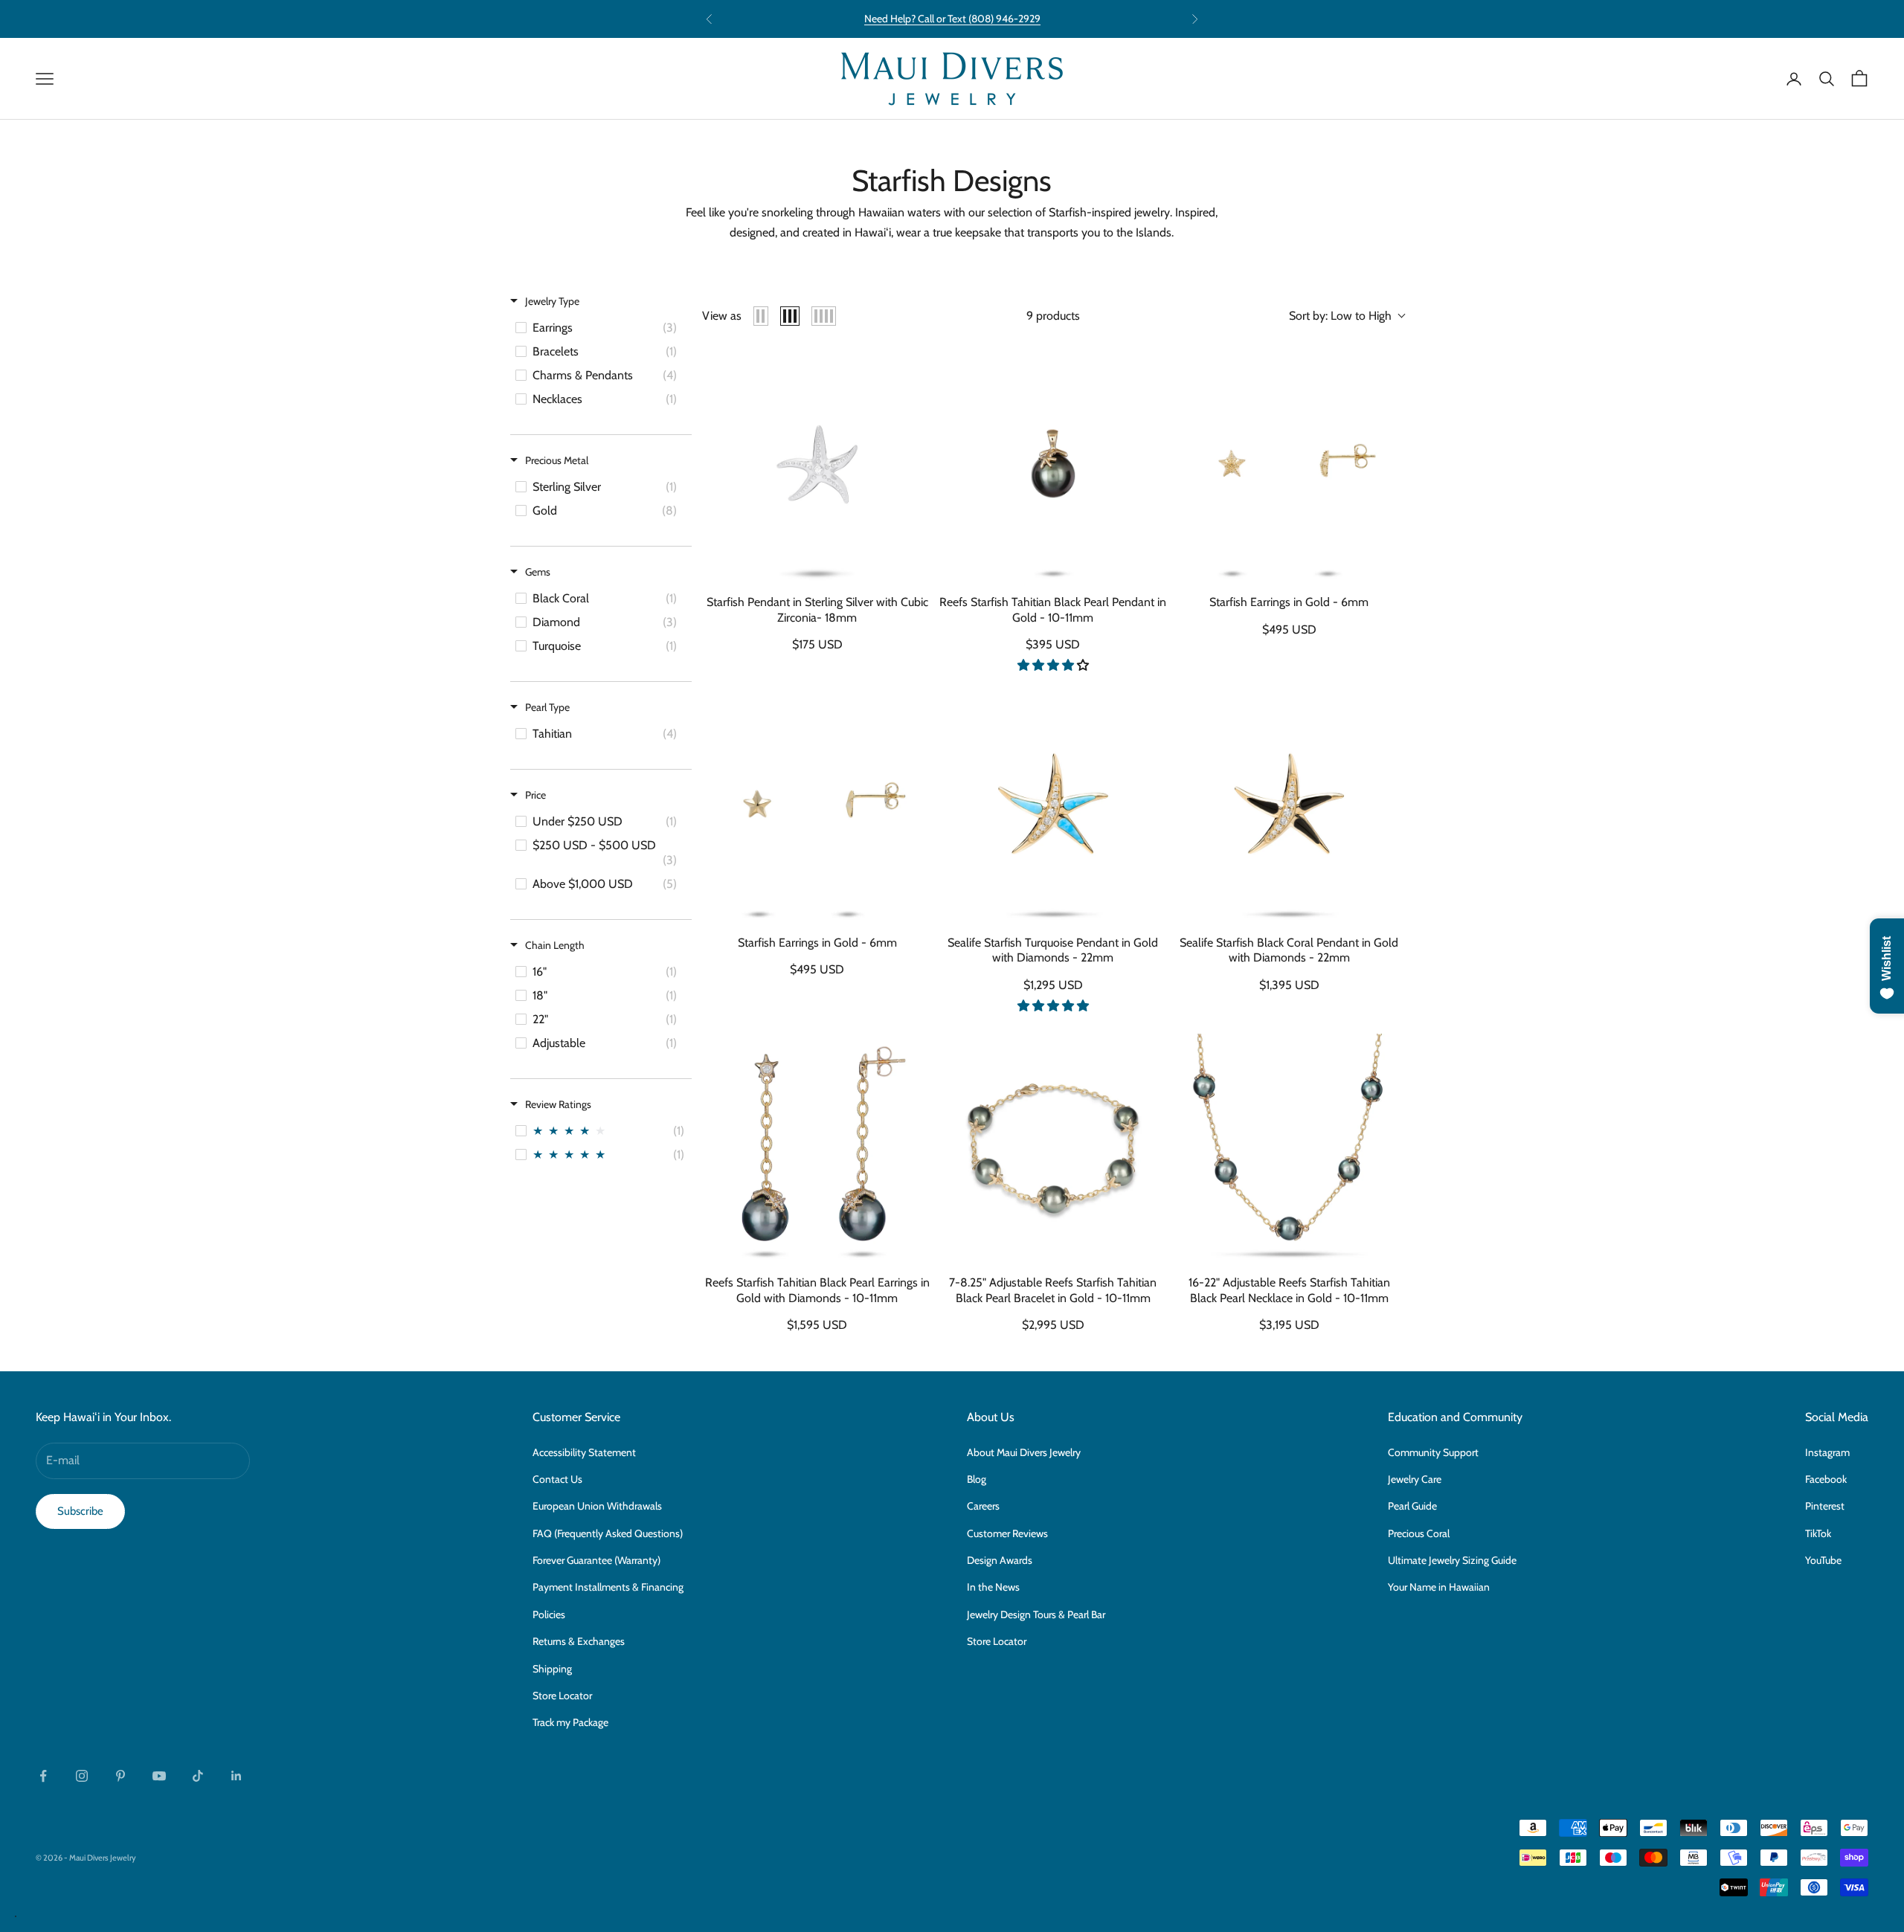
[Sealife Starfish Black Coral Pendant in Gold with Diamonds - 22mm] (1289, 808)
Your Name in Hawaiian (1439, 1587)
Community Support (1433, 1452)
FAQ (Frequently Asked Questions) (608, 1533)
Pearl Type (547, 707)
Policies (549, 1614)
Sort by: (1340, 316)
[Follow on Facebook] (43, 1776)
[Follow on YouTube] (159, 1776)
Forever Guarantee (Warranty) (596, 1560)
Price (535, 795)
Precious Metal (557, 460)
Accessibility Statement (584, 1452)
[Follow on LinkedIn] (237, 1776)
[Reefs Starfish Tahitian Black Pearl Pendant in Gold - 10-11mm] (1053, 468)
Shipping (552, 1669)
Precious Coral (1419, 1533)
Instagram (1827, 1452)
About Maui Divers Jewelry (1024, 1452)
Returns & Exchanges (579, 1641)
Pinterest (1825, 1506)
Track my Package (570, 1722)
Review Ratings (558, 1104)
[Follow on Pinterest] (120, 1776)
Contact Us (557, 1479)
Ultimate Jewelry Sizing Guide (1452, 1560)
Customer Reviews (1007, 1533)
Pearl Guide (1412, 1506)
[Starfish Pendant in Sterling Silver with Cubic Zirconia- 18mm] (817, 468)
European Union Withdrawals (597, 1506)
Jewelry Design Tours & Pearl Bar (1036, 1614)
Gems (538, 572)
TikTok (1818, 1533)
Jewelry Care (1415, 1479)
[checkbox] (600, 328)
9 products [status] (1053, 316)
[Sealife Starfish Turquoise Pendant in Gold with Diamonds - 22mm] (1053, 808)
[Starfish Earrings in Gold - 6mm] (1289, 468)
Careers (983, 1506)
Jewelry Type (552, 301)
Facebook (1826, 1479)
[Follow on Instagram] (82, 1776)
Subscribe (80, 1511)
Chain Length (555, 945)
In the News (993, 1587)
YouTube (1823, 1560)
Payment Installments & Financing (608, 1587)
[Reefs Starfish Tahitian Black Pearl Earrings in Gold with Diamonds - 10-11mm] (817, 1149)
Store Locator (562, 1696)
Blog (977, 1479)
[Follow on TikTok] (198, 1776)
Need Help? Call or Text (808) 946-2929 (952, 19)
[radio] (761, 316)
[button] (1053, 665)
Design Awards (1000, 1560)
